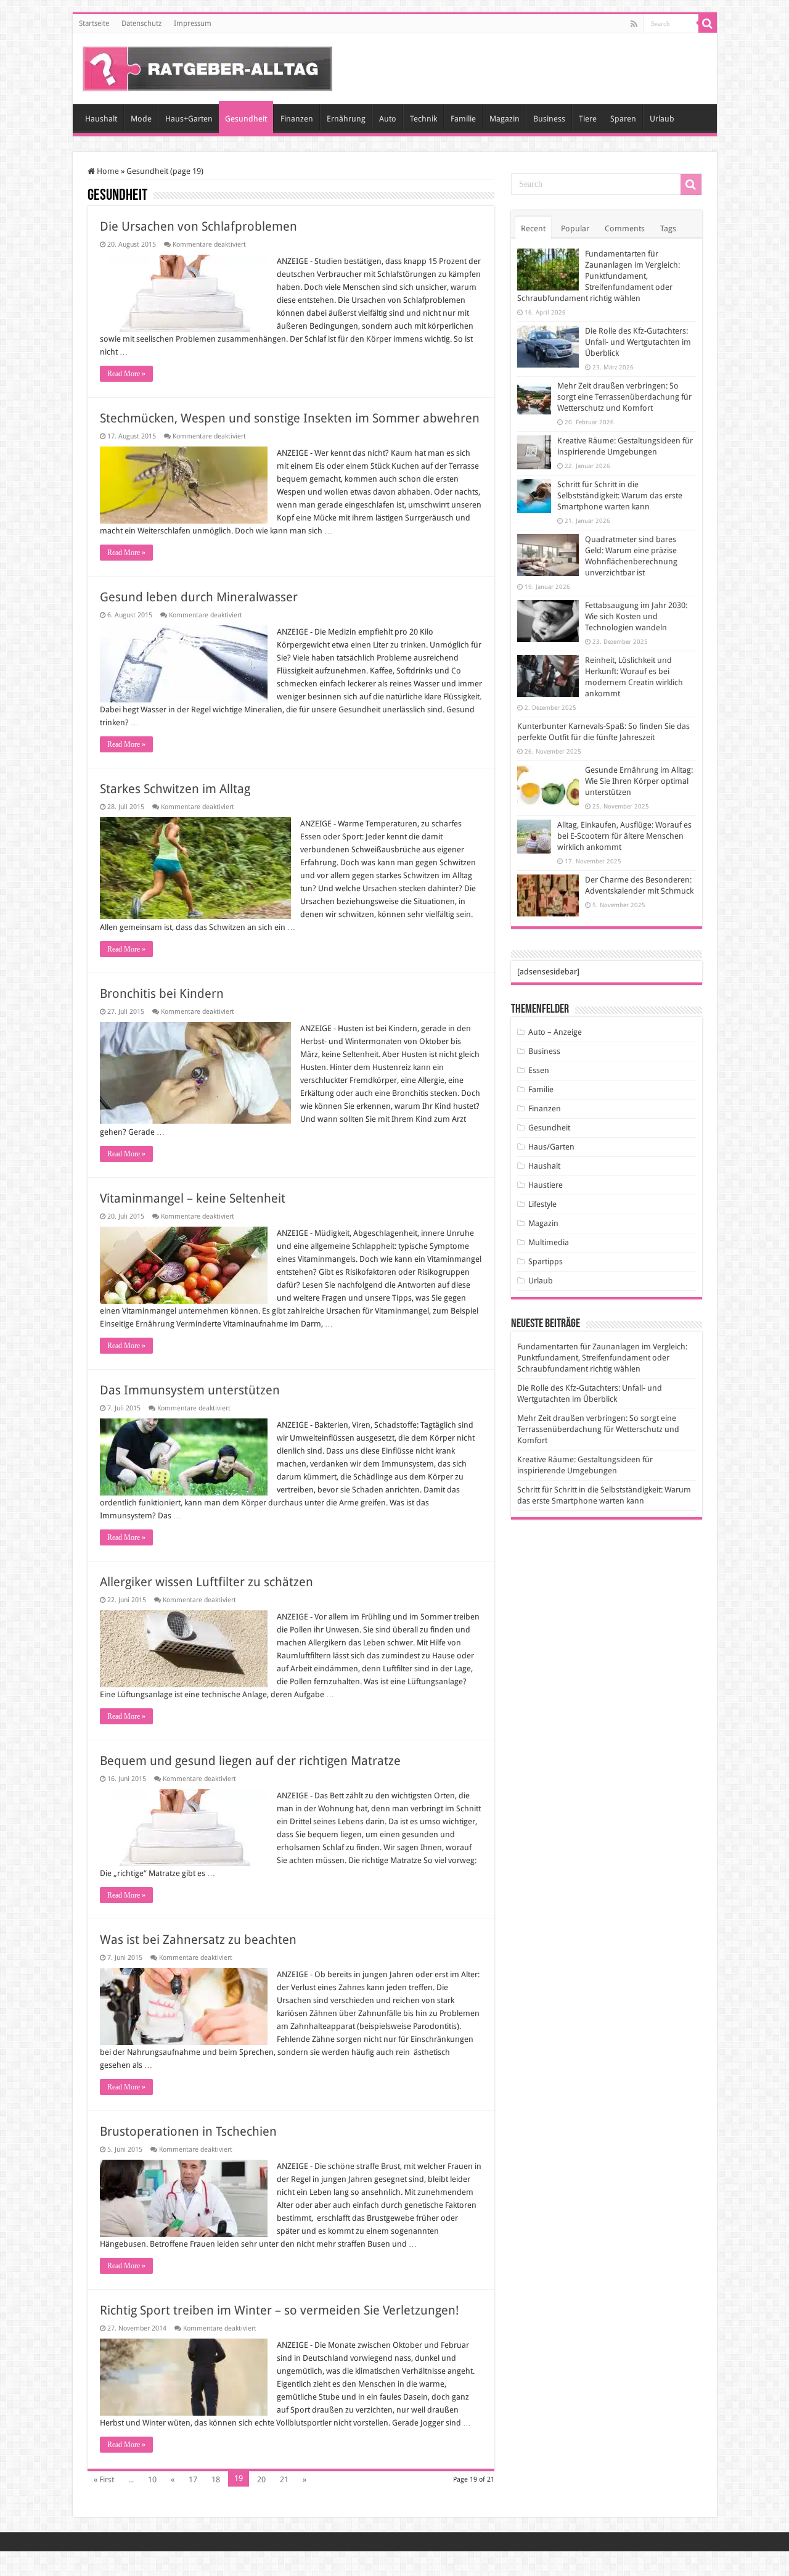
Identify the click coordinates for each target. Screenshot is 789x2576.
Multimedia (549, 1242)
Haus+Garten (189, 119)
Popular (575, 228)
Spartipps (546, 1261)
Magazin (505, 119)
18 (216, 2479)
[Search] (708, 23)
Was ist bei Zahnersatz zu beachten (198, 1940)
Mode (141, 119)
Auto (388, 119)
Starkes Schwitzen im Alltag (175, 789)
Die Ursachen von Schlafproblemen (198, 226)
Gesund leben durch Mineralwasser (199, 597)
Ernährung (346, 119)
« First (104, 2479)
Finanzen (297, 119)
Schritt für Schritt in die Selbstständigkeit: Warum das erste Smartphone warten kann (620, 496)
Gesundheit (246, 119)
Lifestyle (542, 1204)
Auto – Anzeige (555, 1032)
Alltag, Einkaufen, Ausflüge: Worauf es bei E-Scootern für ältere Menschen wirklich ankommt (624, 836)
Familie (463, 119)
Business (549, 119)
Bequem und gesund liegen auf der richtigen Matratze (250, 1761)
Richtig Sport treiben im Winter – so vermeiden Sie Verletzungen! (279, 2310)
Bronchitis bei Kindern (162, 994)
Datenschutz (141, 23)
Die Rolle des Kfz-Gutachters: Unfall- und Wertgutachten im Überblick (638, 342)
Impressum (193, 23)
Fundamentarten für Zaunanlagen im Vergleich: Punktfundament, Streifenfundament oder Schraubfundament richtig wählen (599, 276)
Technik (423, 119)
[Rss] (634, 24)
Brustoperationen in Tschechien (188, 2131)
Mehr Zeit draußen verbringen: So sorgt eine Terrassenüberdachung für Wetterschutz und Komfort (624, 397)
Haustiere (546, 1185)
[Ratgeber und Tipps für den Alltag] (207, 67)
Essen (539, 1070)
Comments (625, 228)
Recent (533, 228)
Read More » (126, 374)
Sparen (623, 119)
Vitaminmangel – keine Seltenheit (193, 1198)
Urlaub (662, 119)
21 (284, 2479)
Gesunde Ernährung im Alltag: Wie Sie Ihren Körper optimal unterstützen (639, 781)
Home (107, 171)
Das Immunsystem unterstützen (190, 1390)
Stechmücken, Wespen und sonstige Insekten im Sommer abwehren (290, 418)
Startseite (94, 23)
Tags (668, 228)
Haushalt (101, 119)
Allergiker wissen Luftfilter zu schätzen (206, 1582)
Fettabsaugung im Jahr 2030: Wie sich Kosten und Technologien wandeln (636, 616)
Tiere (588, 119)
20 (261, 2479)
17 (193, 2479)
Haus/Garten (551, 1147)
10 (152, 2479)
